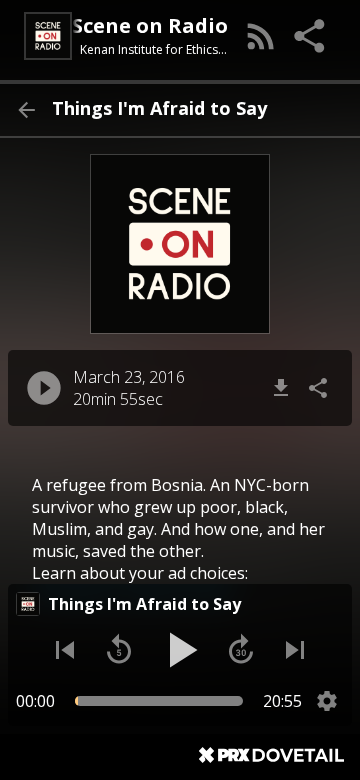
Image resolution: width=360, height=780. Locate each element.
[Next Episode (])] (295, 650)
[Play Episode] (44, 388)
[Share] (311, 36)
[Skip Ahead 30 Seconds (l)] (241, 650)
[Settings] (327, 701)
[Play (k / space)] (180, 650)
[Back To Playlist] (26, 110)
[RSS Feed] (261, 36)
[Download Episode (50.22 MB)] (281, 388)
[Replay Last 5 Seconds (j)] (119, 650)
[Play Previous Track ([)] (65, 650)
